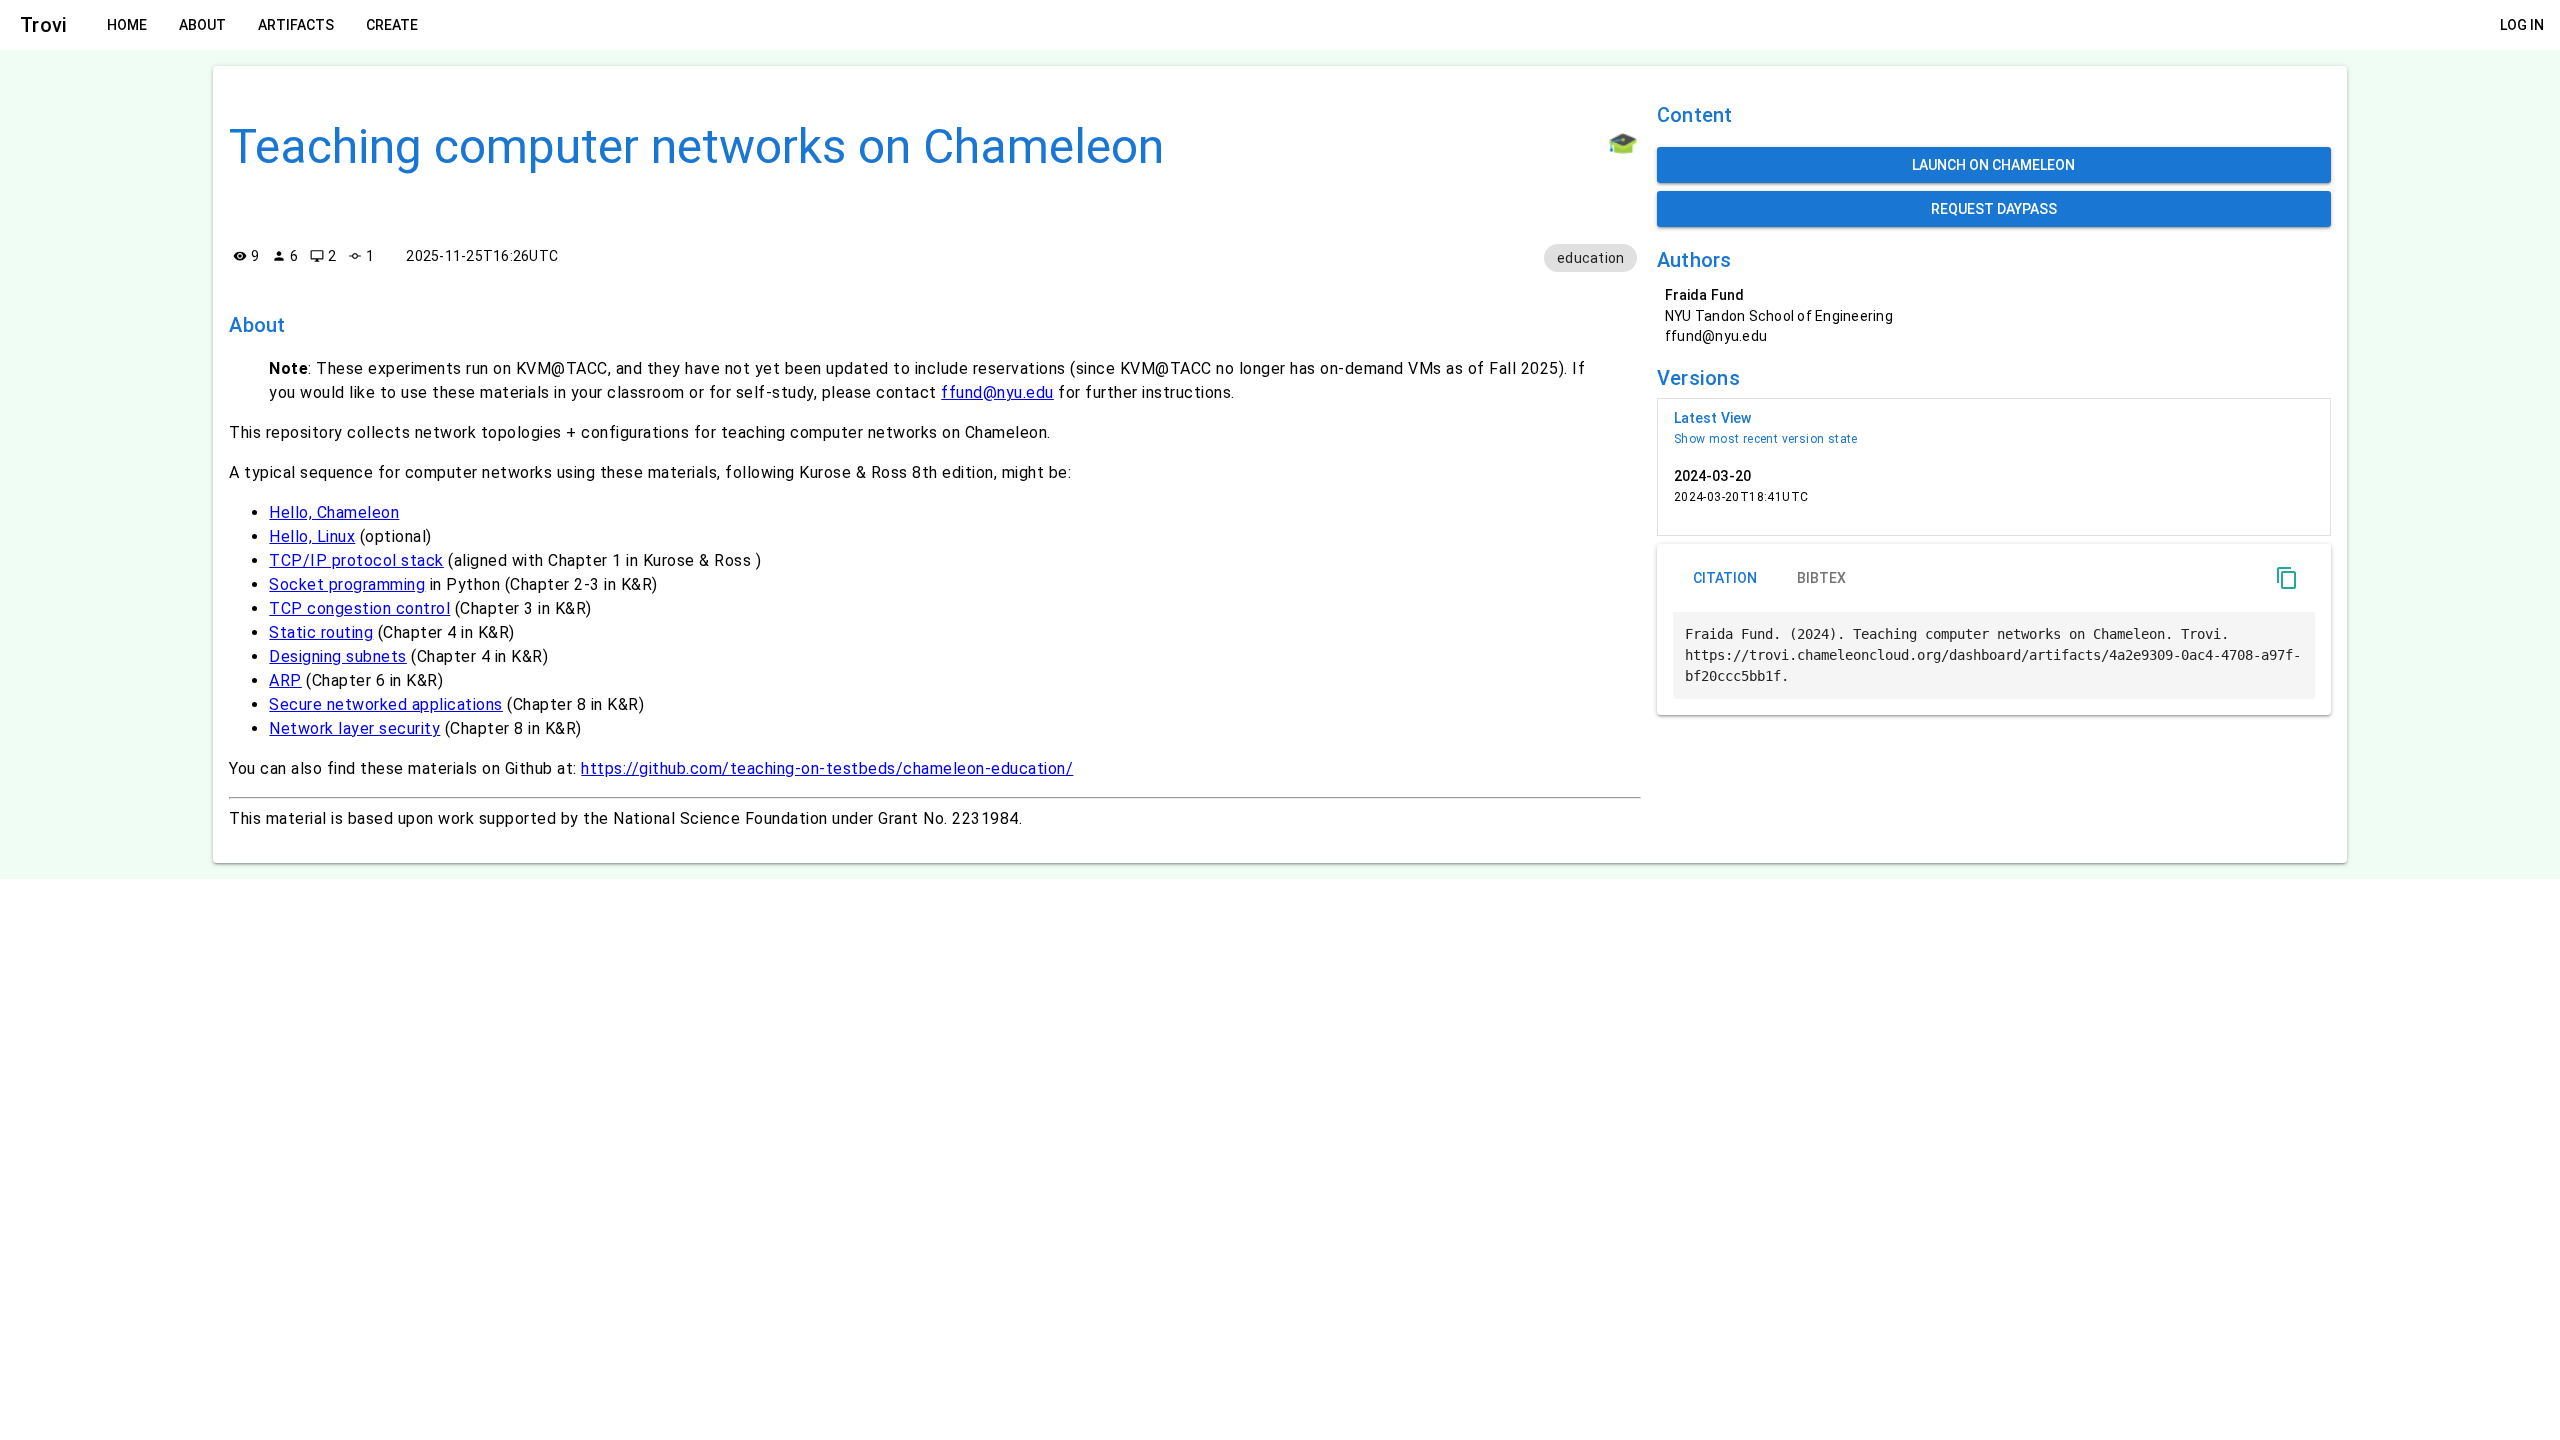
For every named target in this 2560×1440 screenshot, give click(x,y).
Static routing (321, 632)
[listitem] (1994, 428)
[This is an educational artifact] (1623, 143)
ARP (285, 680)
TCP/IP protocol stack (356, 560)
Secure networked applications (386, 704)
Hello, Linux (312, 536)
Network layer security (354, 728)
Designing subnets (338, 656)
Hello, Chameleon (334, 512)
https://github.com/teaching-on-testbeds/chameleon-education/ (827, 768)
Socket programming (347, 584)
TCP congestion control (359, 608)
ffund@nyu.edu (997, 392)
